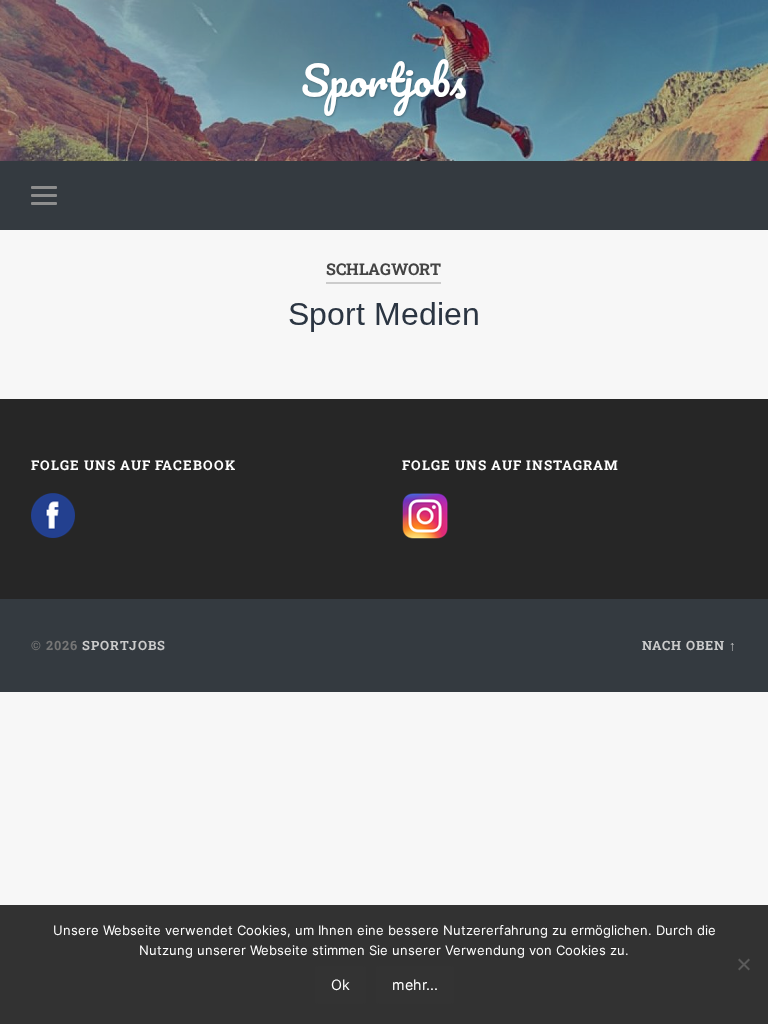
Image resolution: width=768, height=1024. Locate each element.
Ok (340, 984)
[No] (743, 964)
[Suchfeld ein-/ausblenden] (725, 195)
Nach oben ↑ (689, 645)
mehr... (415, 984)
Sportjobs (383, 79)
